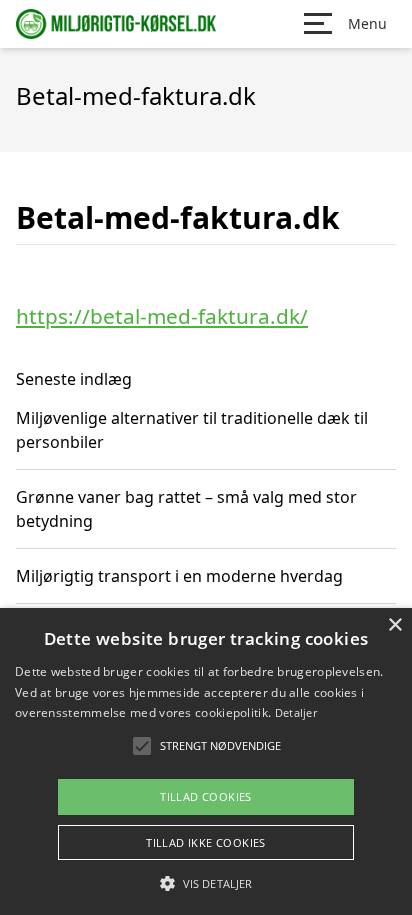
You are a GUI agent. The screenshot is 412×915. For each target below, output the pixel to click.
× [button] (394, 625)
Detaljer (296, 712)
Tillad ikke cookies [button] (206, 842)
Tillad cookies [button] (206, 796)
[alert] (206, 761)
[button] (206, 883)
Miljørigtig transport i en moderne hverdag (179, 576)
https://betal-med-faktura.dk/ (162, 316)
